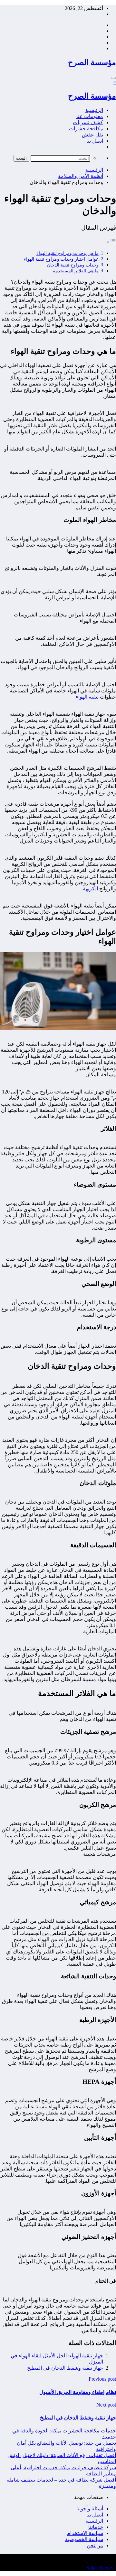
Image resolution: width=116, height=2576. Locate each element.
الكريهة (90, 889)
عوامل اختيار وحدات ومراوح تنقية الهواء (61, 259)
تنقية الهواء (87, 697)
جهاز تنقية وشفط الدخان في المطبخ (65, 2368)
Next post (106, 2405)
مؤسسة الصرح (92, 62)
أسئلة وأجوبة (90, 2509)
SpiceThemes (100, 2568)
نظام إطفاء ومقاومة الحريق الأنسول (78, 2392)
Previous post (102, 2379)
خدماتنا (96, 2527)
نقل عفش (92, 135)
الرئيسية (94, 110)
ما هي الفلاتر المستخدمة (76, 271)
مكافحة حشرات (86, 129)
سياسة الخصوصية (84, 2539)
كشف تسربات (88, 122)
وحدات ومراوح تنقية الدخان (73, 265)
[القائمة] (113, 78)
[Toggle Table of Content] (111, 242)
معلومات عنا (90, 116)
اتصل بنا (95, 141)
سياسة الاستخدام (85, 2533)
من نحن (95, 2545)
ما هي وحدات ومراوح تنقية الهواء (68, 253)
